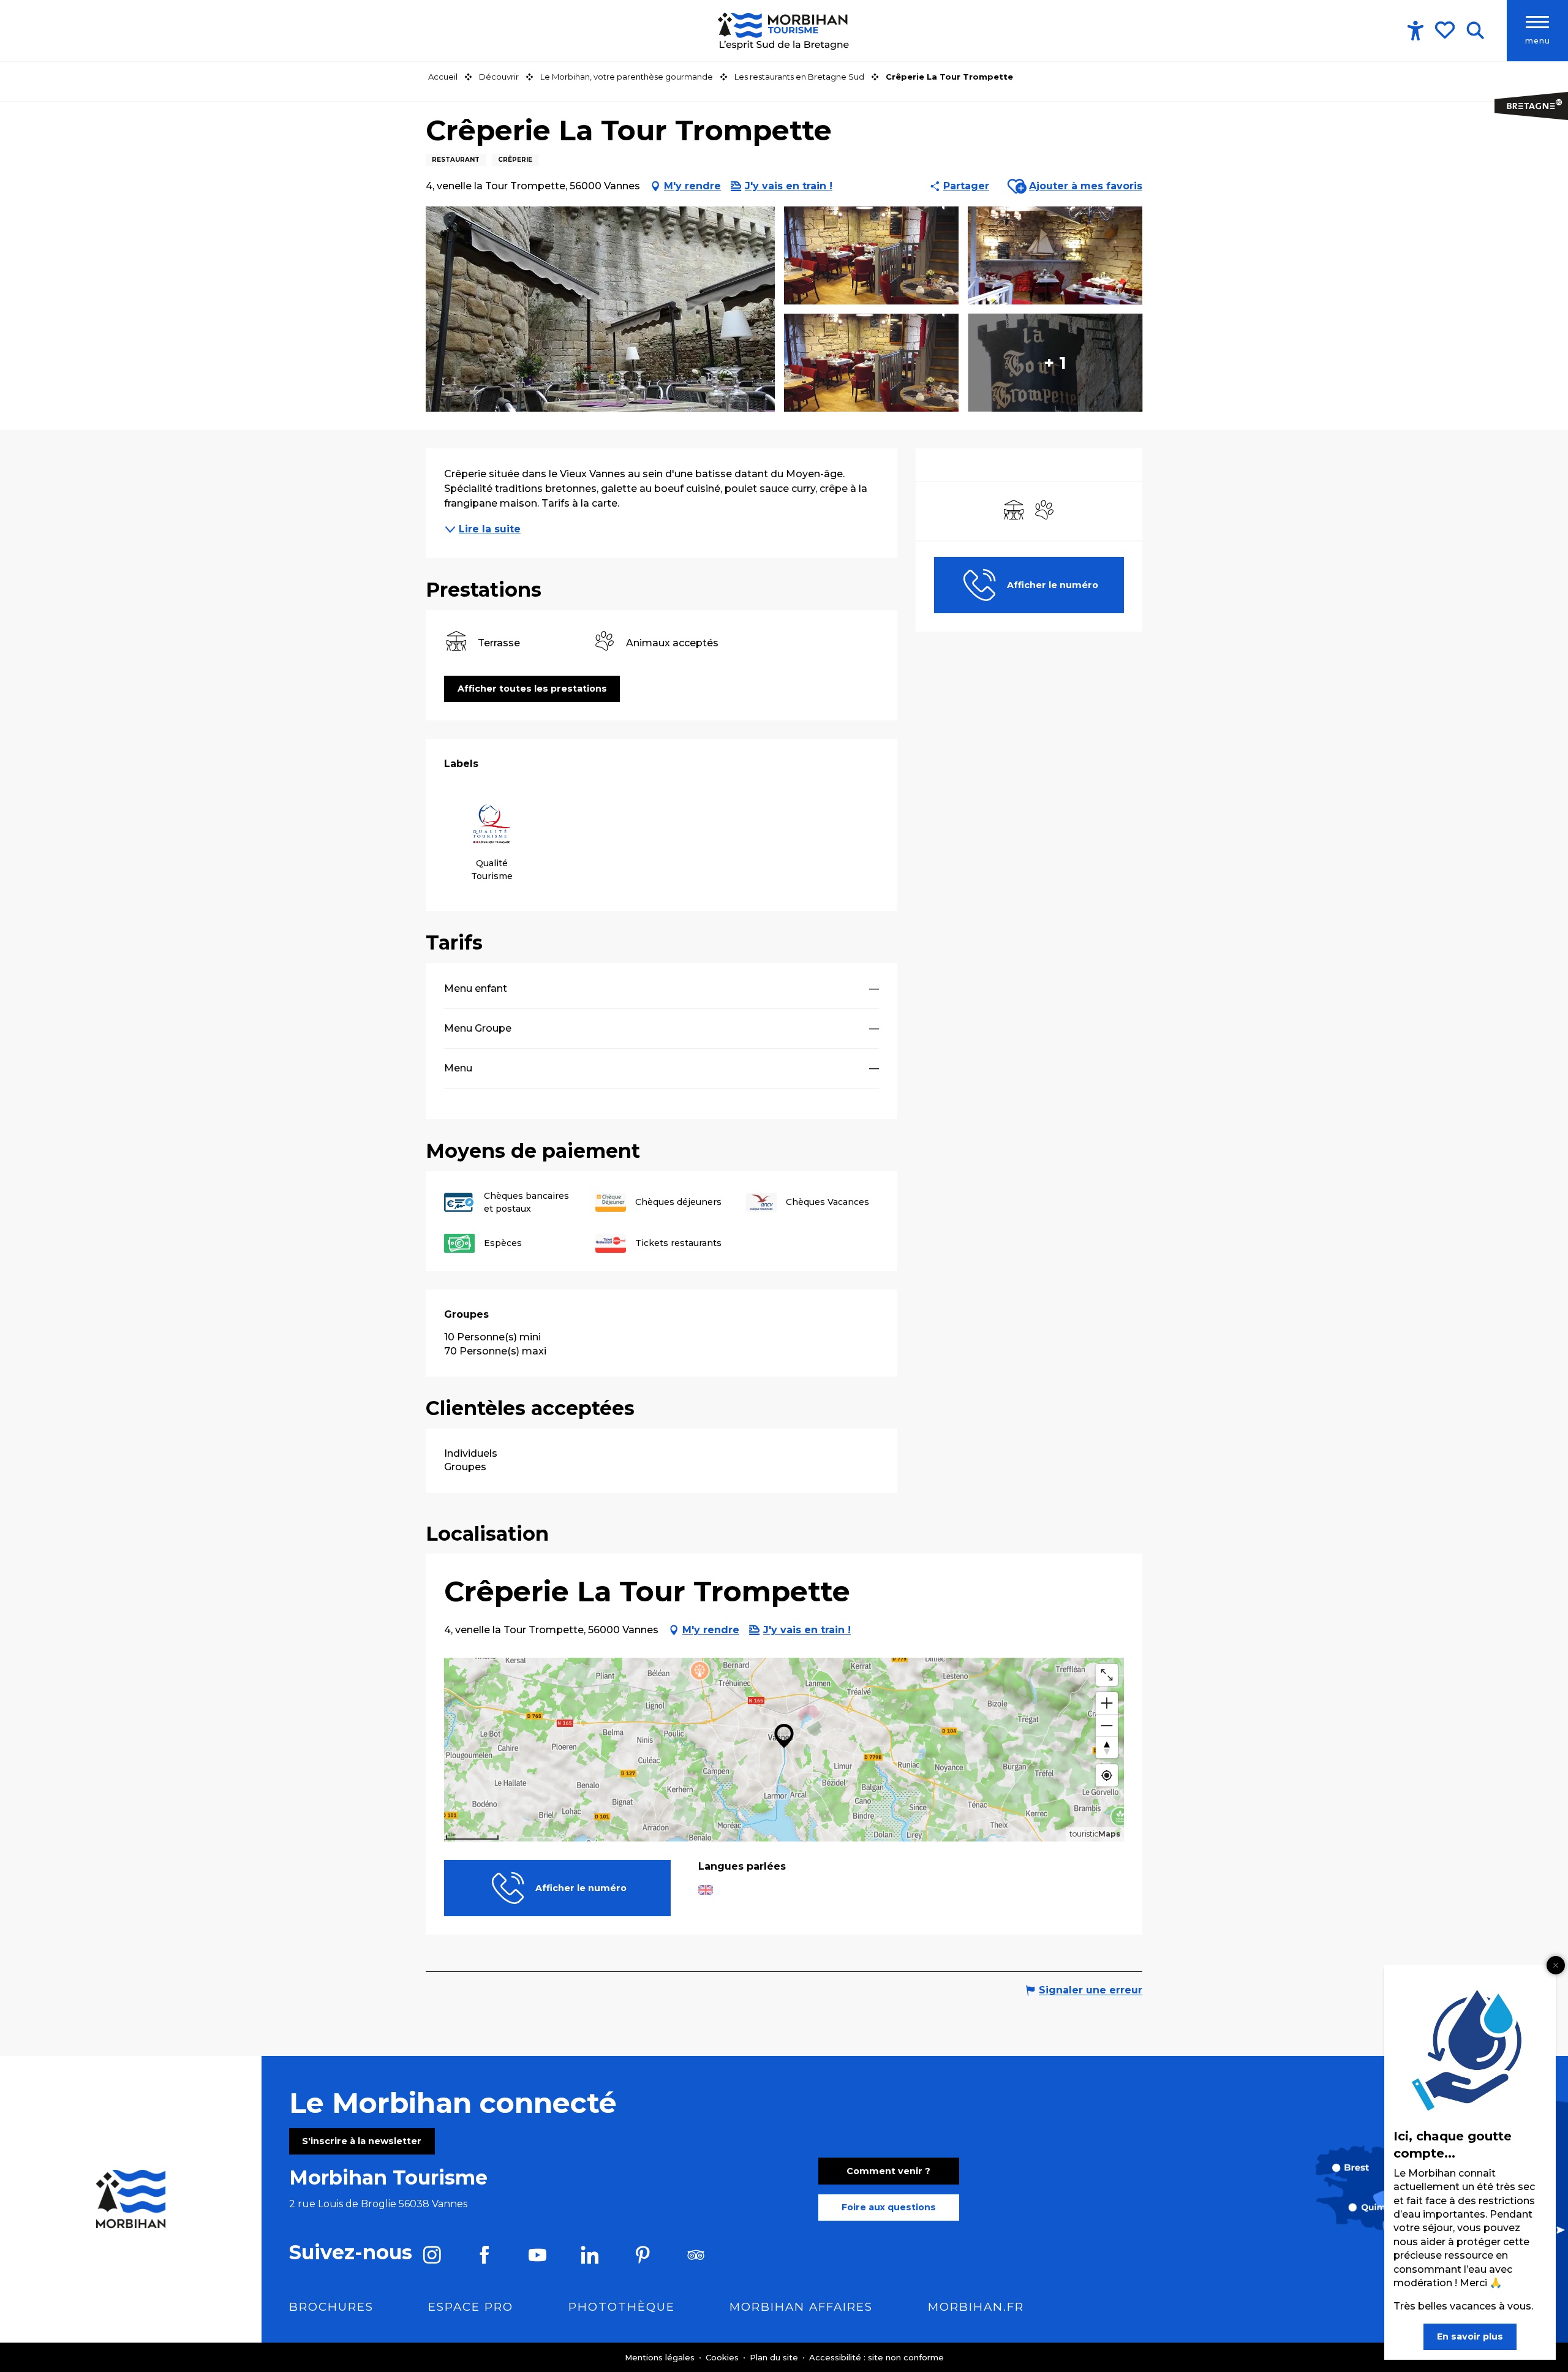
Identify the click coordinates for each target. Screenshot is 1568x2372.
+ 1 (1055, 363)
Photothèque (622, 2307)
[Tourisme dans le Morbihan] (784, 31)
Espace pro (471, 2307)
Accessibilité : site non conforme (876, 2357)
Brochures (331, 2307)
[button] (1475, 31)
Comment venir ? (888, 2171)
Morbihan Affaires (801, 2307)
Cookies (723, 2357)
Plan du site (775, 2357)
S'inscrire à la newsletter (362, 2141)
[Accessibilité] (1415, 31)
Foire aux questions (889, 2207)
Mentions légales (661, 2357)
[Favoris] (1446, 30)
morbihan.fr (976, 2307)
